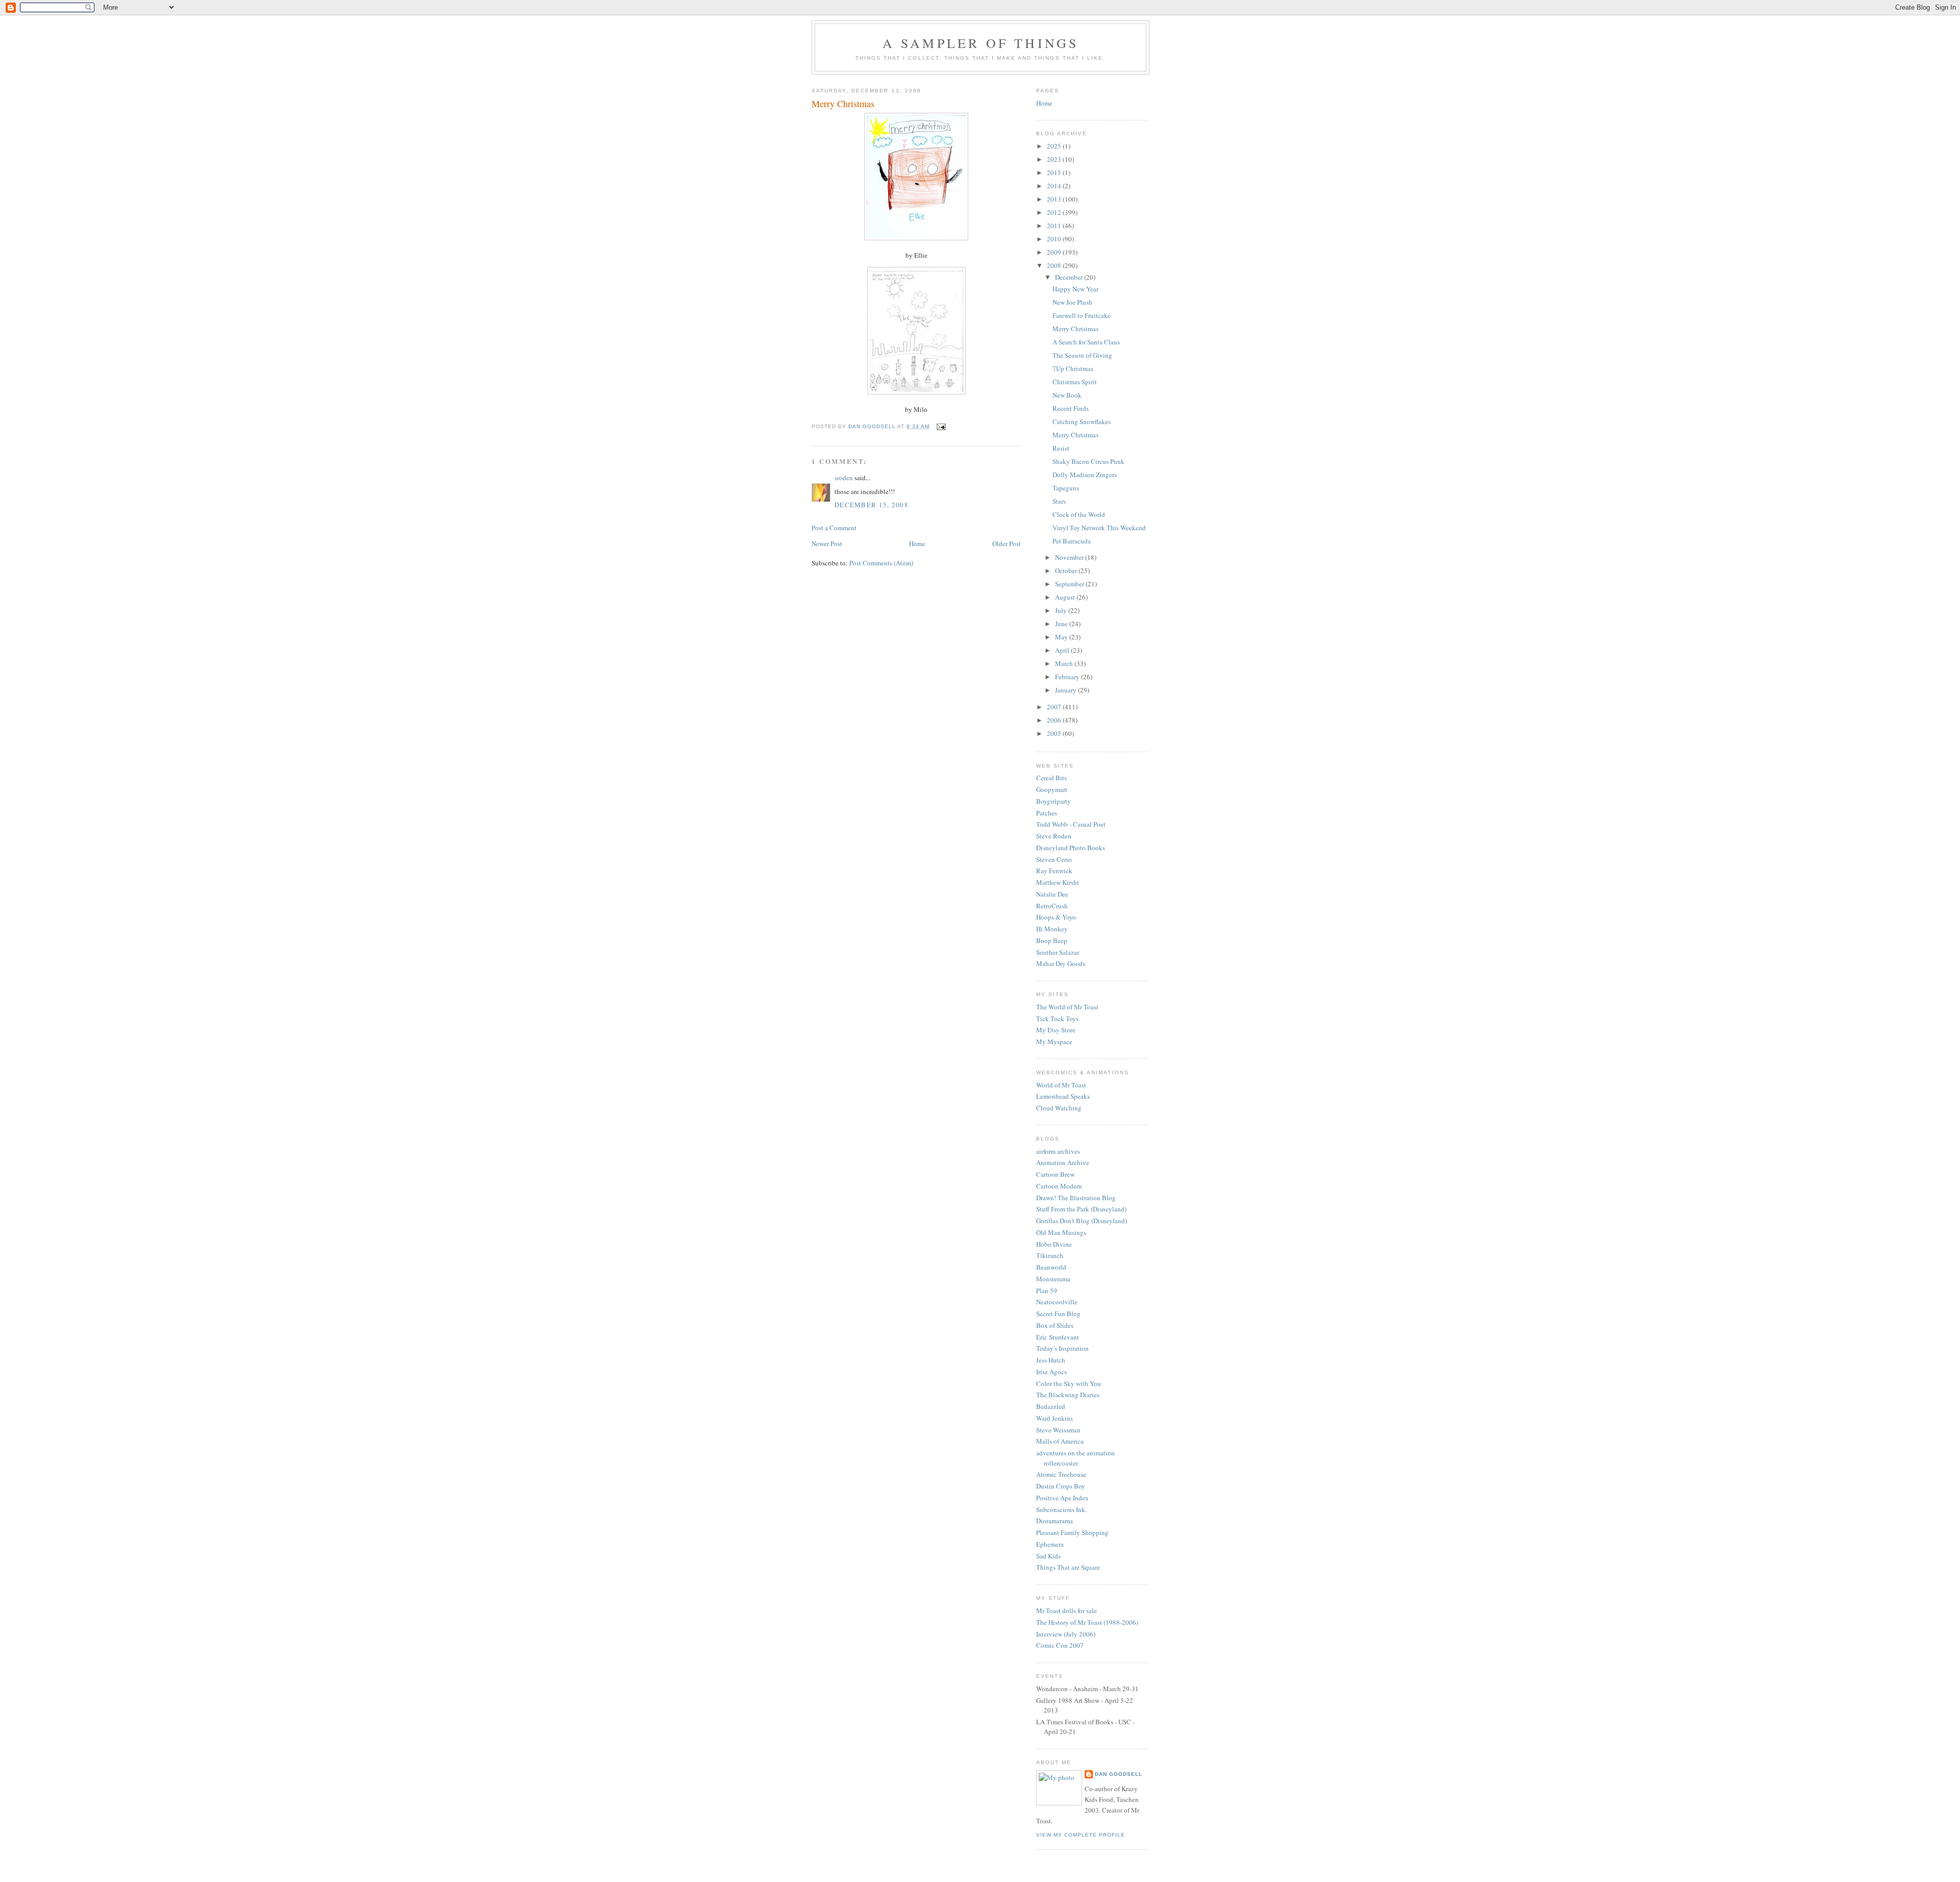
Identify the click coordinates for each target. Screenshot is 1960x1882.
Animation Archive (1063, 1162)
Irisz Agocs (1051, 1372)
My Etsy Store (1056, 1030)
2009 (1055, 252)
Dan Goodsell (1119, 1774)
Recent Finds (1071, 408)
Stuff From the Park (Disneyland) (1081, 1209)
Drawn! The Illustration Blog (1076, 1198)
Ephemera (1050, 1544)
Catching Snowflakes (1082, 422)
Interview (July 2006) (1066, 1634)
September (1070, 584)
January (1067, 690)
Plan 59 (1047, 1291)
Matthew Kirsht (1058, 882)
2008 (1055, 265)
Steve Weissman (1058, 1430)
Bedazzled (1051, 1406)
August (1066, 597)
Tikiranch (1050, 1255)
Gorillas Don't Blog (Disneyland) (1082, 1221)
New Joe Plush (1072, 302)
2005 (1055, 733)
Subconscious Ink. (1061, 1509)
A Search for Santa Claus (1086, 342)
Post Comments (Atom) (881, 563)
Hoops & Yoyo (1056, 917)
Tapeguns (1066, 488)
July (1062, 610)
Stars (1059, 501)
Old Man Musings (1061, 1232)
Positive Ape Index (1062, 1498)
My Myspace (1054, 1042)
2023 (1055, 159)
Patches (1047, 813)
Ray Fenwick (1054, 871)
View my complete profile (1081, 1835)
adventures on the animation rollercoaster (1075, 1458)
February (1068, 677)
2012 (1055, 212)
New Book (1067, 395)
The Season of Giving (1082, 355)
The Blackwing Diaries (1068, 1395)
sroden (844, 478)
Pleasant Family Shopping (1072, 1532)
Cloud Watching (1059, 1108)
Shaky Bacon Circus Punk (1088, 461)
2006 (1055, 720)
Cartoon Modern (1059, 1186)
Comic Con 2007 (1060, 1645)
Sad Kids (1048, 1556)
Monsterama (1053, 1279)
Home (917, 543)
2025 (1055, 146)
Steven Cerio (1054, 859)
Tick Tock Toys (1057, 1019)
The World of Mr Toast (1067, 1007)
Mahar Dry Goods (1061, 963)
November (1070, 557)
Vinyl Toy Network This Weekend (1099, 528)
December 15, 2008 (872, 505)
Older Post (1007, 543)
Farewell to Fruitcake (1082, 315)
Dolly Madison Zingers (1085, 475)
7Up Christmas (1073, 368)
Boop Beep (1052, 940)
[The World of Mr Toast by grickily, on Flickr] (916, 392)
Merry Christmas (1075, 329)
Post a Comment (834, 528)
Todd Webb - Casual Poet (1071, 824)
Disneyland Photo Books (1071, 848)
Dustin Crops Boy (1061, 1486)
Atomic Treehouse (1061, 1474)
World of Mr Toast (1061, 1085)
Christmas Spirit (1075, 382)
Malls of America (1060, 1441)
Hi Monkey (1052, 929)
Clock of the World (1079, 514)
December (1070, 277)
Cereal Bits (1051, 778)
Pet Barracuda (1072, 541)
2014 (1055, 186)
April (1063, 650)
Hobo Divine (1054, 1244)
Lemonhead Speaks (1063, 1096)
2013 (1055, 199)
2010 (1055, 239)
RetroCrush (1052, 906)
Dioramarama (1055, 1521)
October (1067, 571)
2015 (1055, 172)
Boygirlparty (1053, 801)
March (1065, 663)
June (1062, 624)
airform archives (1058, 1151)
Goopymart (1052, 789)
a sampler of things (981, 43)
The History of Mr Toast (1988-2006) (1087, 1622)
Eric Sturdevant (1058, 1337)
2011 (1055, 226)
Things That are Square (1068, 1567)
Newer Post (827, 543)
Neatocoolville (1057, 1302)
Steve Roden (1054, 836)
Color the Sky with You (1069, 1383)
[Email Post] (941, 426)
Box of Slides (1055, 1325)
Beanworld (1051, 1267)
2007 (1055, 707)
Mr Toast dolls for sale (1067, 1611)
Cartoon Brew (1055, 1174)
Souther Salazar (1058, 952)
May (1062, 637)
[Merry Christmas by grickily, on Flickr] (916, 238)
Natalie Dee (1052, 894)
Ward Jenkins (1055, 1418)
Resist (1061, 448)
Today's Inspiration (1062, 1348)
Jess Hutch (1051, 1360)
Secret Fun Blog (1058, 1314)
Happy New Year (1075, 289)
